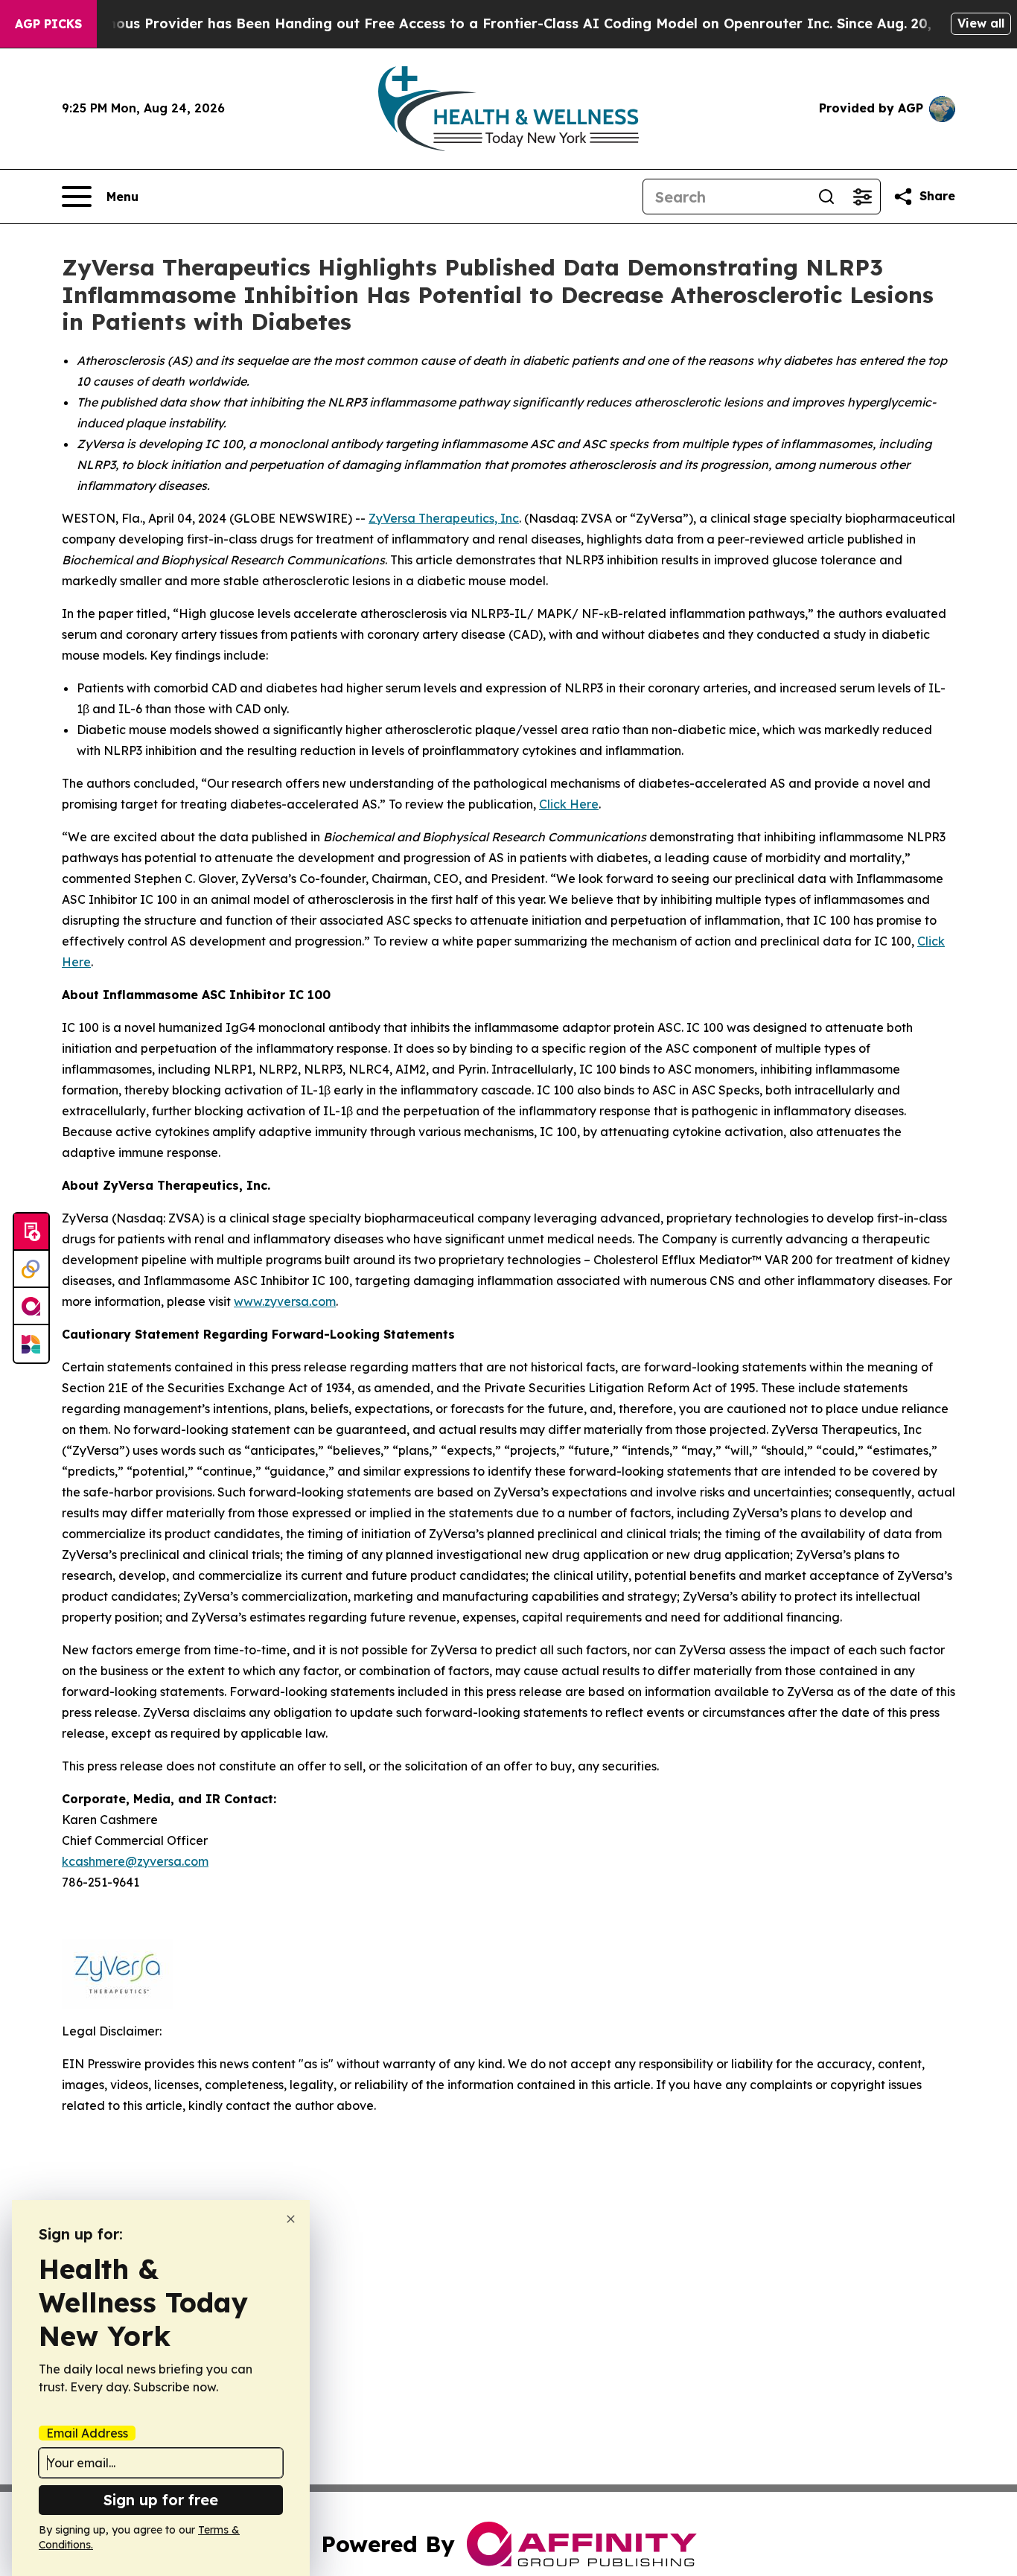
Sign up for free (161, 2500)
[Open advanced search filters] (862, 197)
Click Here (569, 804)
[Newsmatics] (31, 1344)
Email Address (87, 2433)
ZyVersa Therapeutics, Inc (444, 518)
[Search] (826, 197)
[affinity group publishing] (31, 1307)
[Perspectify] (31, 1269)
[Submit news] (31, 1232)
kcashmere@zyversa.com (135, 1861)
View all (981, 23)
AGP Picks (48, 24)
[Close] (291, 2219)
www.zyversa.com (285, 1301)
